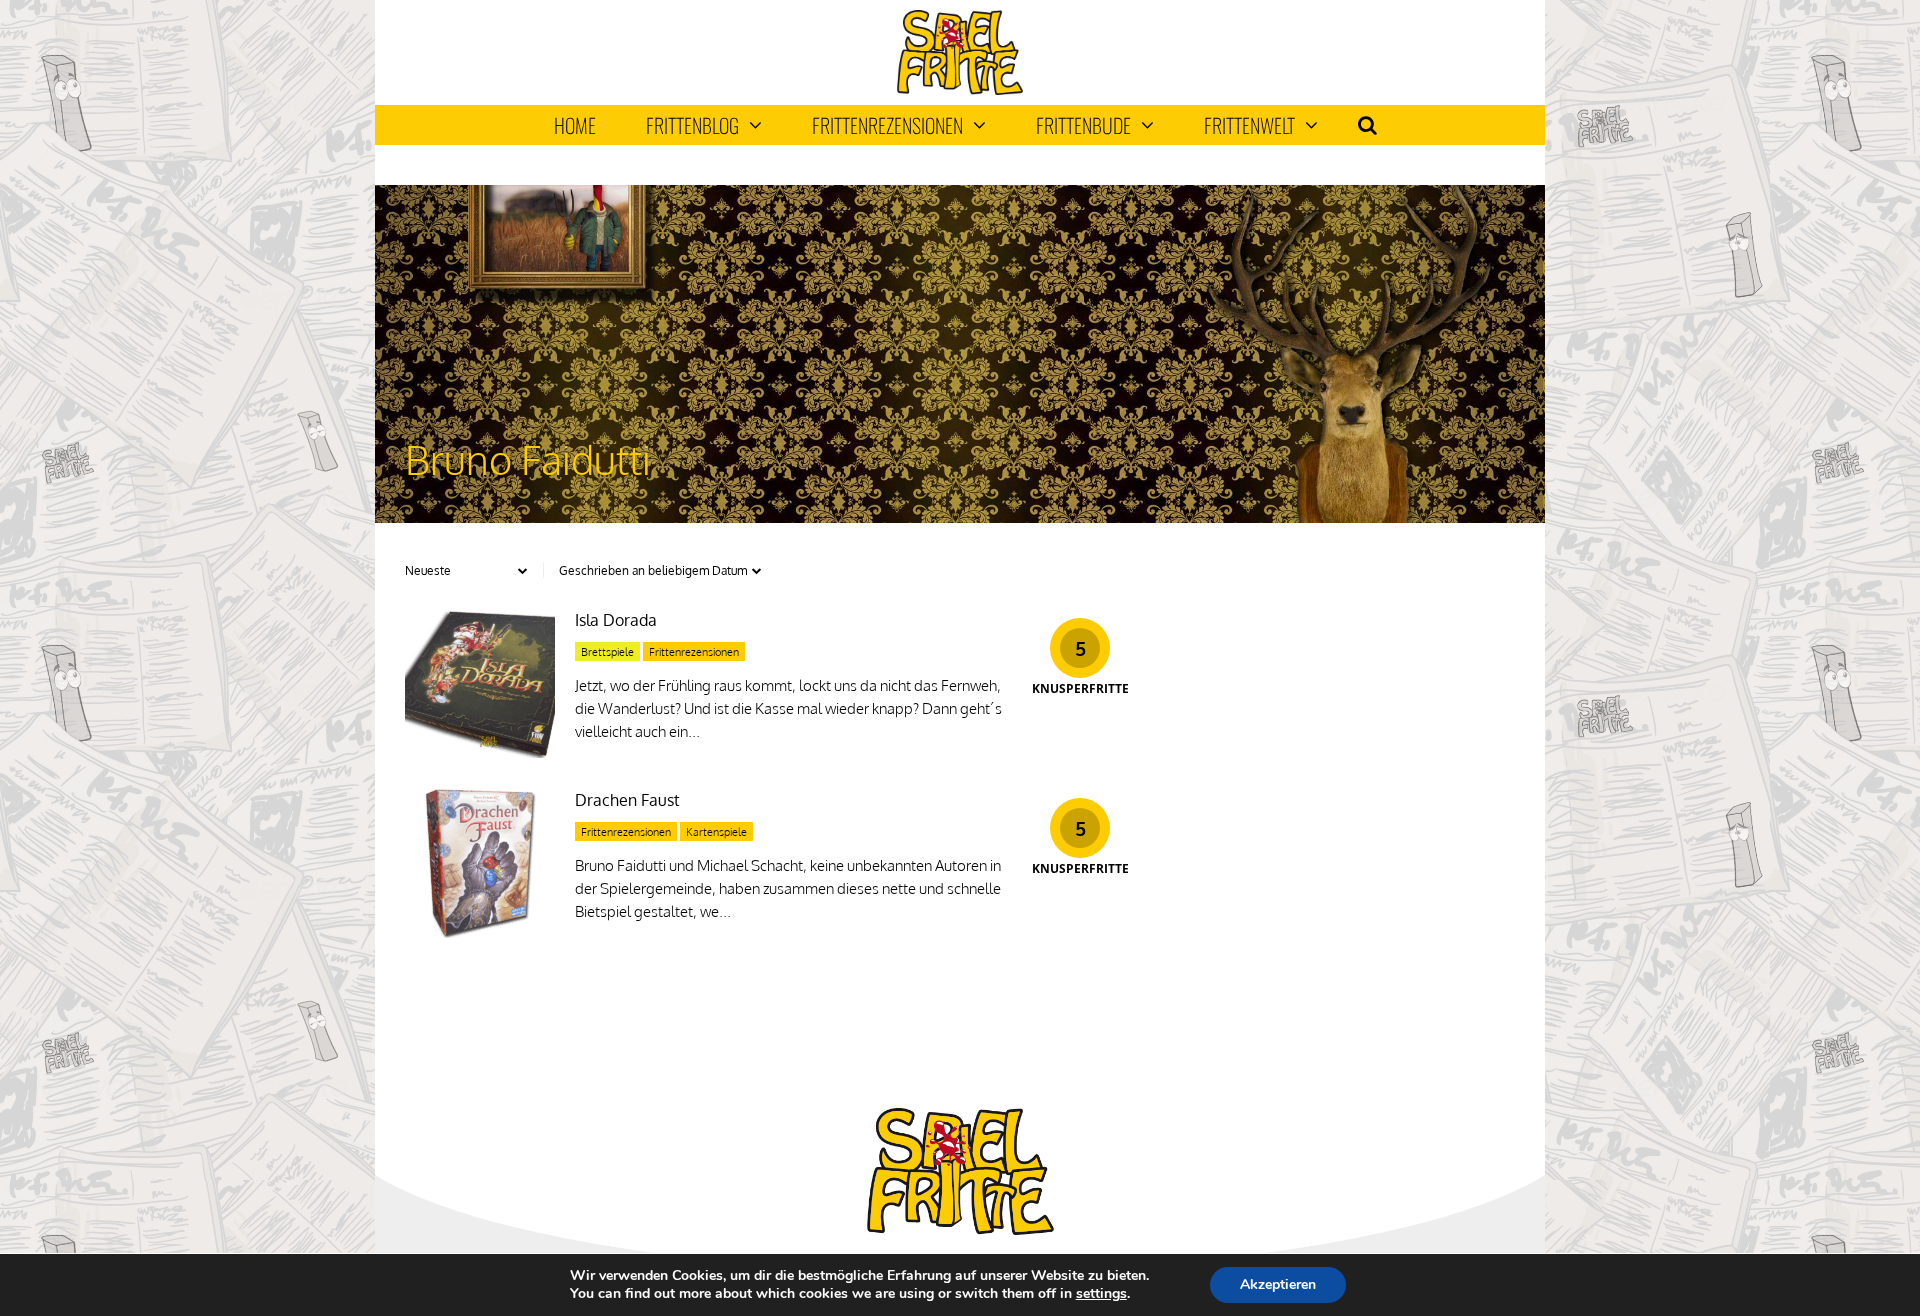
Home (575, 125)
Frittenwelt (1249, 125)
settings (1101, 1294)
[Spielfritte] (959, 90)
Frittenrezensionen (887, 125)
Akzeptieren (1278, 1284)
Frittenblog (692, 125)
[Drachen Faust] (480, 932)
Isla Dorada (616, 620)
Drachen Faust (627, 800)
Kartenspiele (716, 832)
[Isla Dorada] (480, 752)
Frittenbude (1083, 125)
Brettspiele (607, 652)
